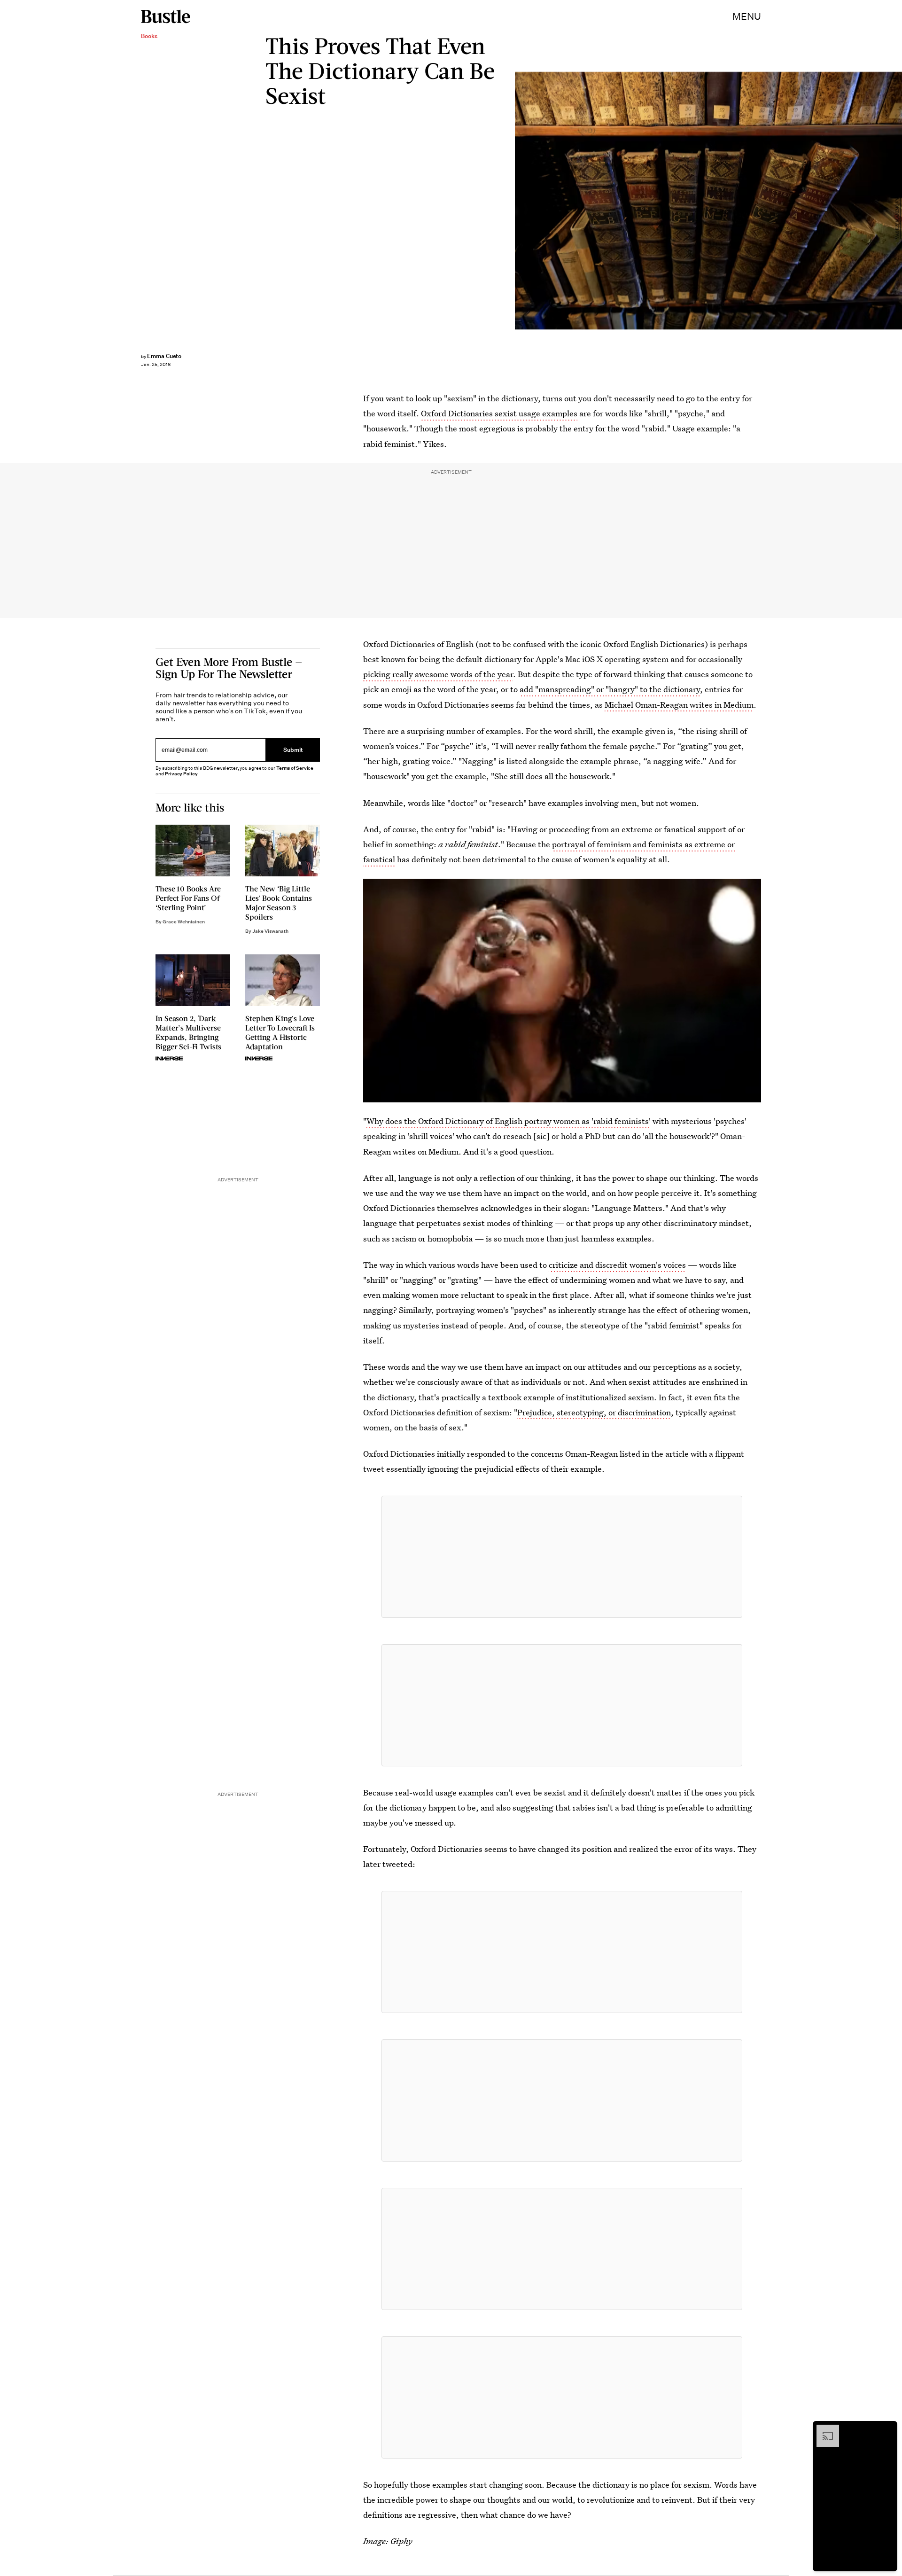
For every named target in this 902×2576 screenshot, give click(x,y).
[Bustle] (166, 16)
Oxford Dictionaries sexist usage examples (499, 413)
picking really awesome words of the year (438, 674)
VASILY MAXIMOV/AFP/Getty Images (897, 201)
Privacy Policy (181, 774)
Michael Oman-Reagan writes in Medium (679, 705)
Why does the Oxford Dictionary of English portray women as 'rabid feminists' (509, 1121)
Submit (293, 750)
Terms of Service (295, 768)
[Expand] (823, 2429)
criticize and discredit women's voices (617, 1265)
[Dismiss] (887, 2429)
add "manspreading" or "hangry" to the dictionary (610, 689)
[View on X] (562, 1557)
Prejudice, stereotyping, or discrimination (594, 1412)
